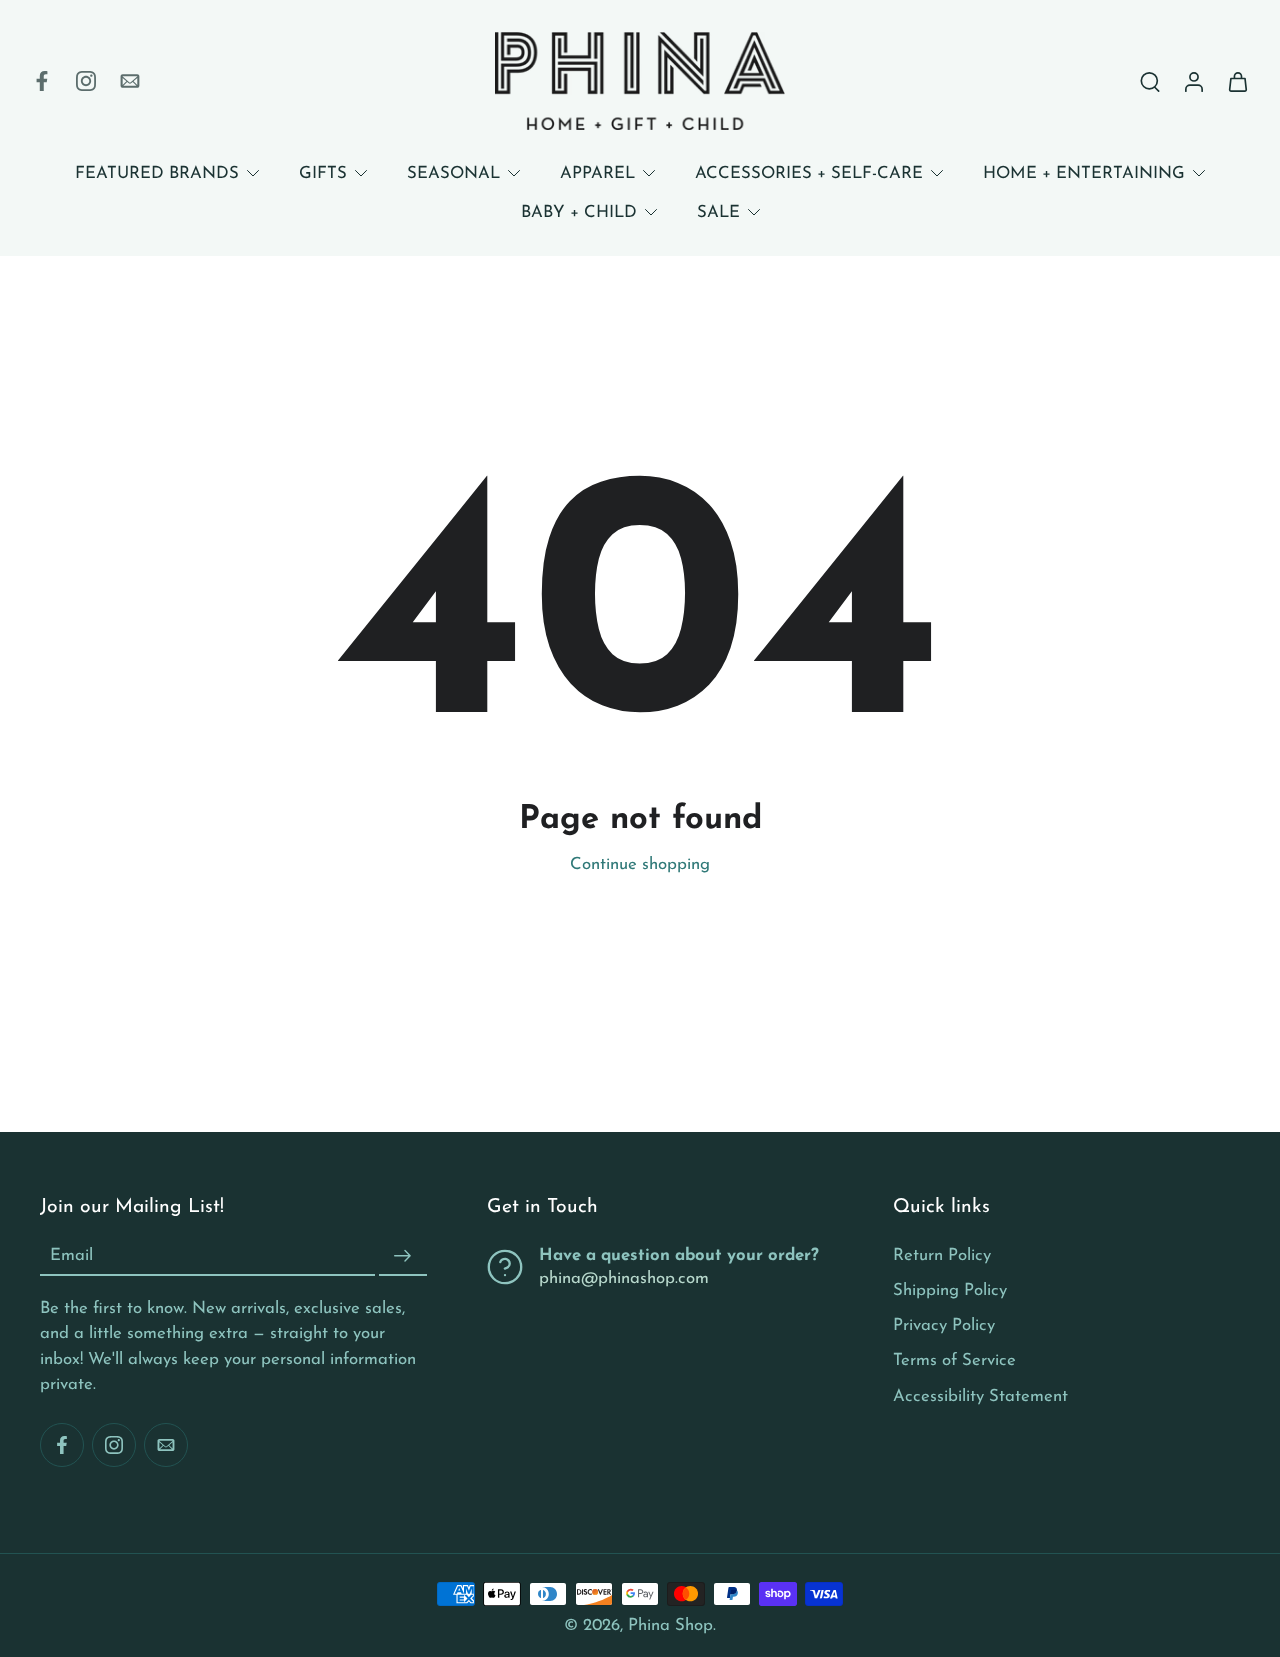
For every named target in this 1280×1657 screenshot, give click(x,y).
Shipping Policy (950, 1290)
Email (71, 1256)
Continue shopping (640, 864)
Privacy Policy (944, 1325)
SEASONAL (453, 173)
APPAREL (597, 173)
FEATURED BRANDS (157, 173)
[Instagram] (86, 81)
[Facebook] (42, 81)
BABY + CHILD (579, 212)
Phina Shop (670, 1625)
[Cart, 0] (1238, 81)
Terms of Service (954, 1360)
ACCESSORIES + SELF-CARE (809, 173)
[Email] (130, 81)
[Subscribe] (403, 1256)
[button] (233, 1208)
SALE (718, 212)
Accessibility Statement (980, 1395)
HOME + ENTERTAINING (1084, 173)
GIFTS (323, 173)
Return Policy (942, 1255)
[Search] (1150, 81)
